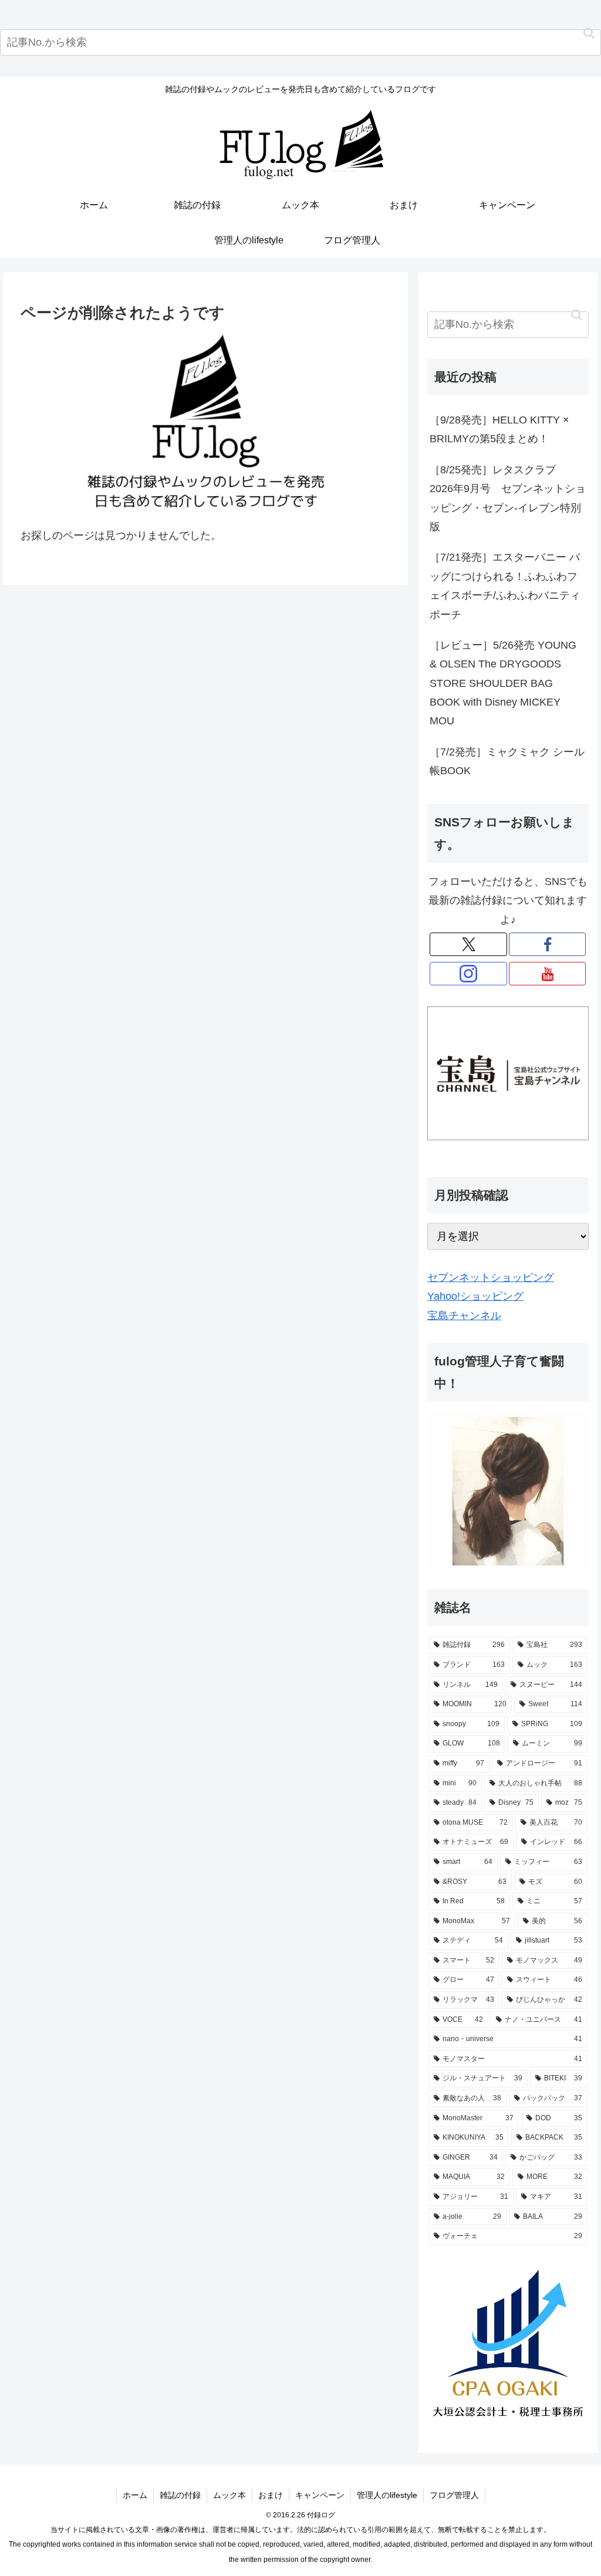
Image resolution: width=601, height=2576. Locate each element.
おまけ (271, 2495)
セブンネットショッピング (491, 1277)
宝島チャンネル (464, 1316)
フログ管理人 (454, 2495)
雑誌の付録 (180, 2495)
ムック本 (229, 2495)
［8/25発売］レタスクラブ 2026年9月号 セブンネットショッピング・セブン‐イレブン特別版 (508, 498)
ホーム (135, 2495)
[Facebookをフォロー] (548, 944)
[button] (589, 33)
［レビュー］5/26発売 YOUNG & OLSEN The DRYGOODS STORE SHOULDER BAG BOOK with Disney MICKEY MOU (503, 683)
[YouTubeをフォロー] (548, 974)
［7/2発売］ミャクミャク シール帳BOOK (507, 761)
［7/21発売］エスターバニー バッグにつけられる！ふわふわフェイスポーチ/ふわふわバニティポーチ (505, 586)
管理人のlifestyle (387, 2495)
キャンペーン (320, 2495)
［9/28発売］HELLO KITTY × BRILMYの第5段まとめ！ (499, 429)
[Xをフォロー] (468, 944)
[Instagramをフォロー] (468, 974)
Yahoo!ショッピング (475, 1296)
